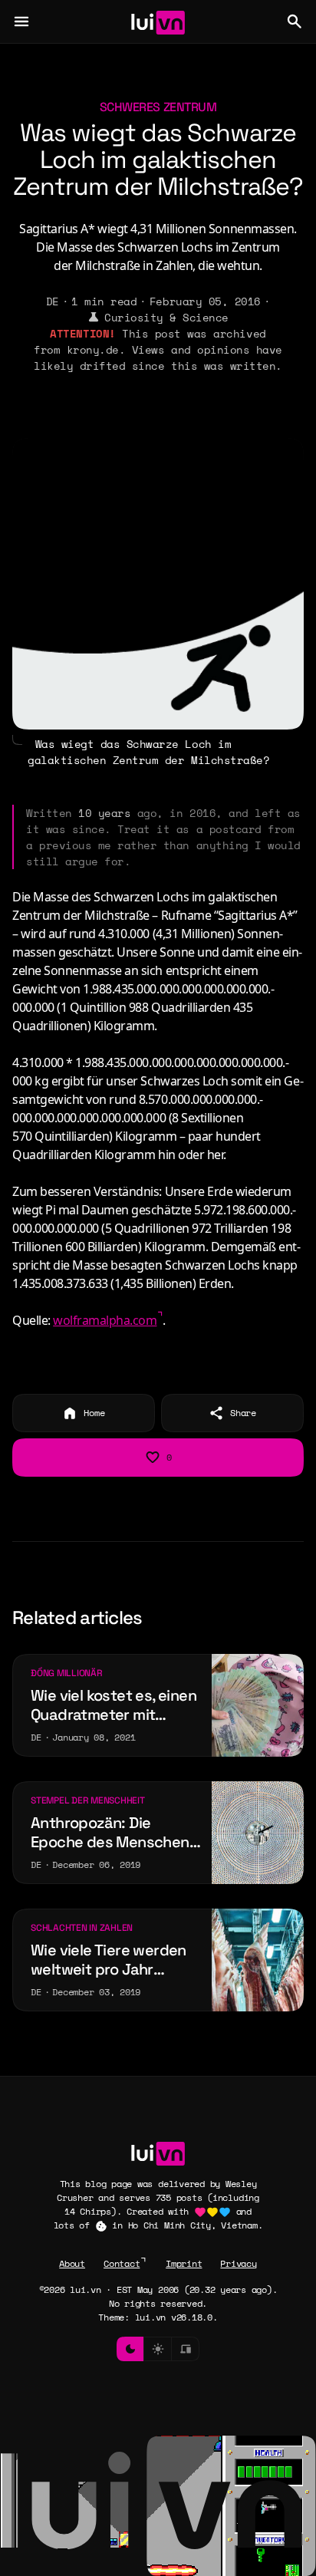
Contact (122, 2263)
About (72, 2263)
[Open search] (295, 21)
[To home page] (158, 21)
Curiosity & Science (166, 317)
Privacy (238, 2263)
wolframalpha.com (105, 1320)
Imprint (184, 2263)
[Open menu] (21, 21)
